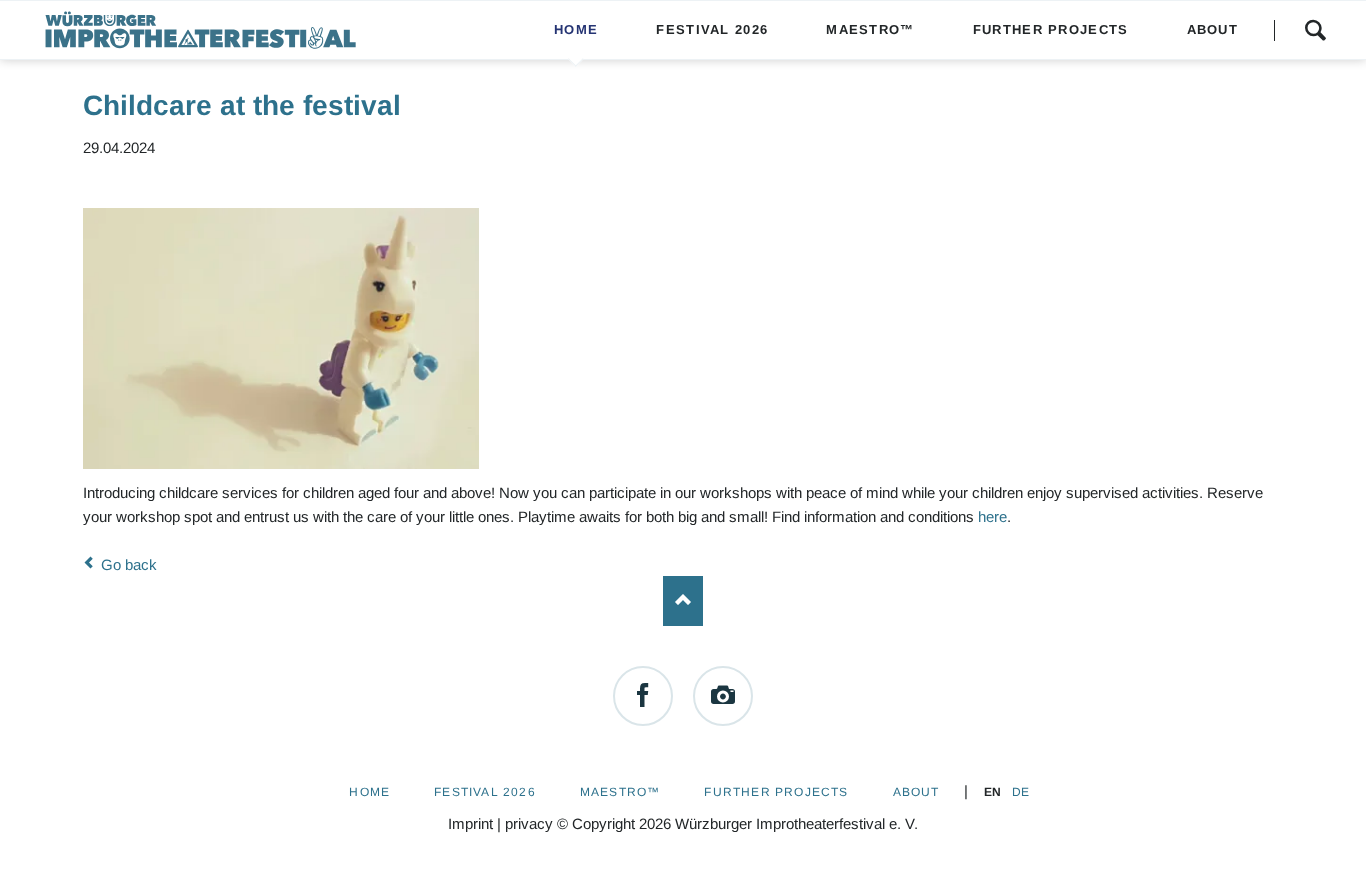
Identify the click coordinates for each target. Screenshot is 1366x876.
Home (369, 792)
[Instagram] (723, 696)
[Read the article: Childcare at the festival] (281, 338)
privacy (529, 823)
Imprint (470, 823)
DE (1020, 792)
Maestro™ (620, 792)
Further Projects (776, 792)
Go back (129, 564)
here (992, 516)
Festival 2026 (485, 792)
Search (1315, 30)
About (916, 792)
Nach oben (683, 601)
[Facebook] (643, 696)
